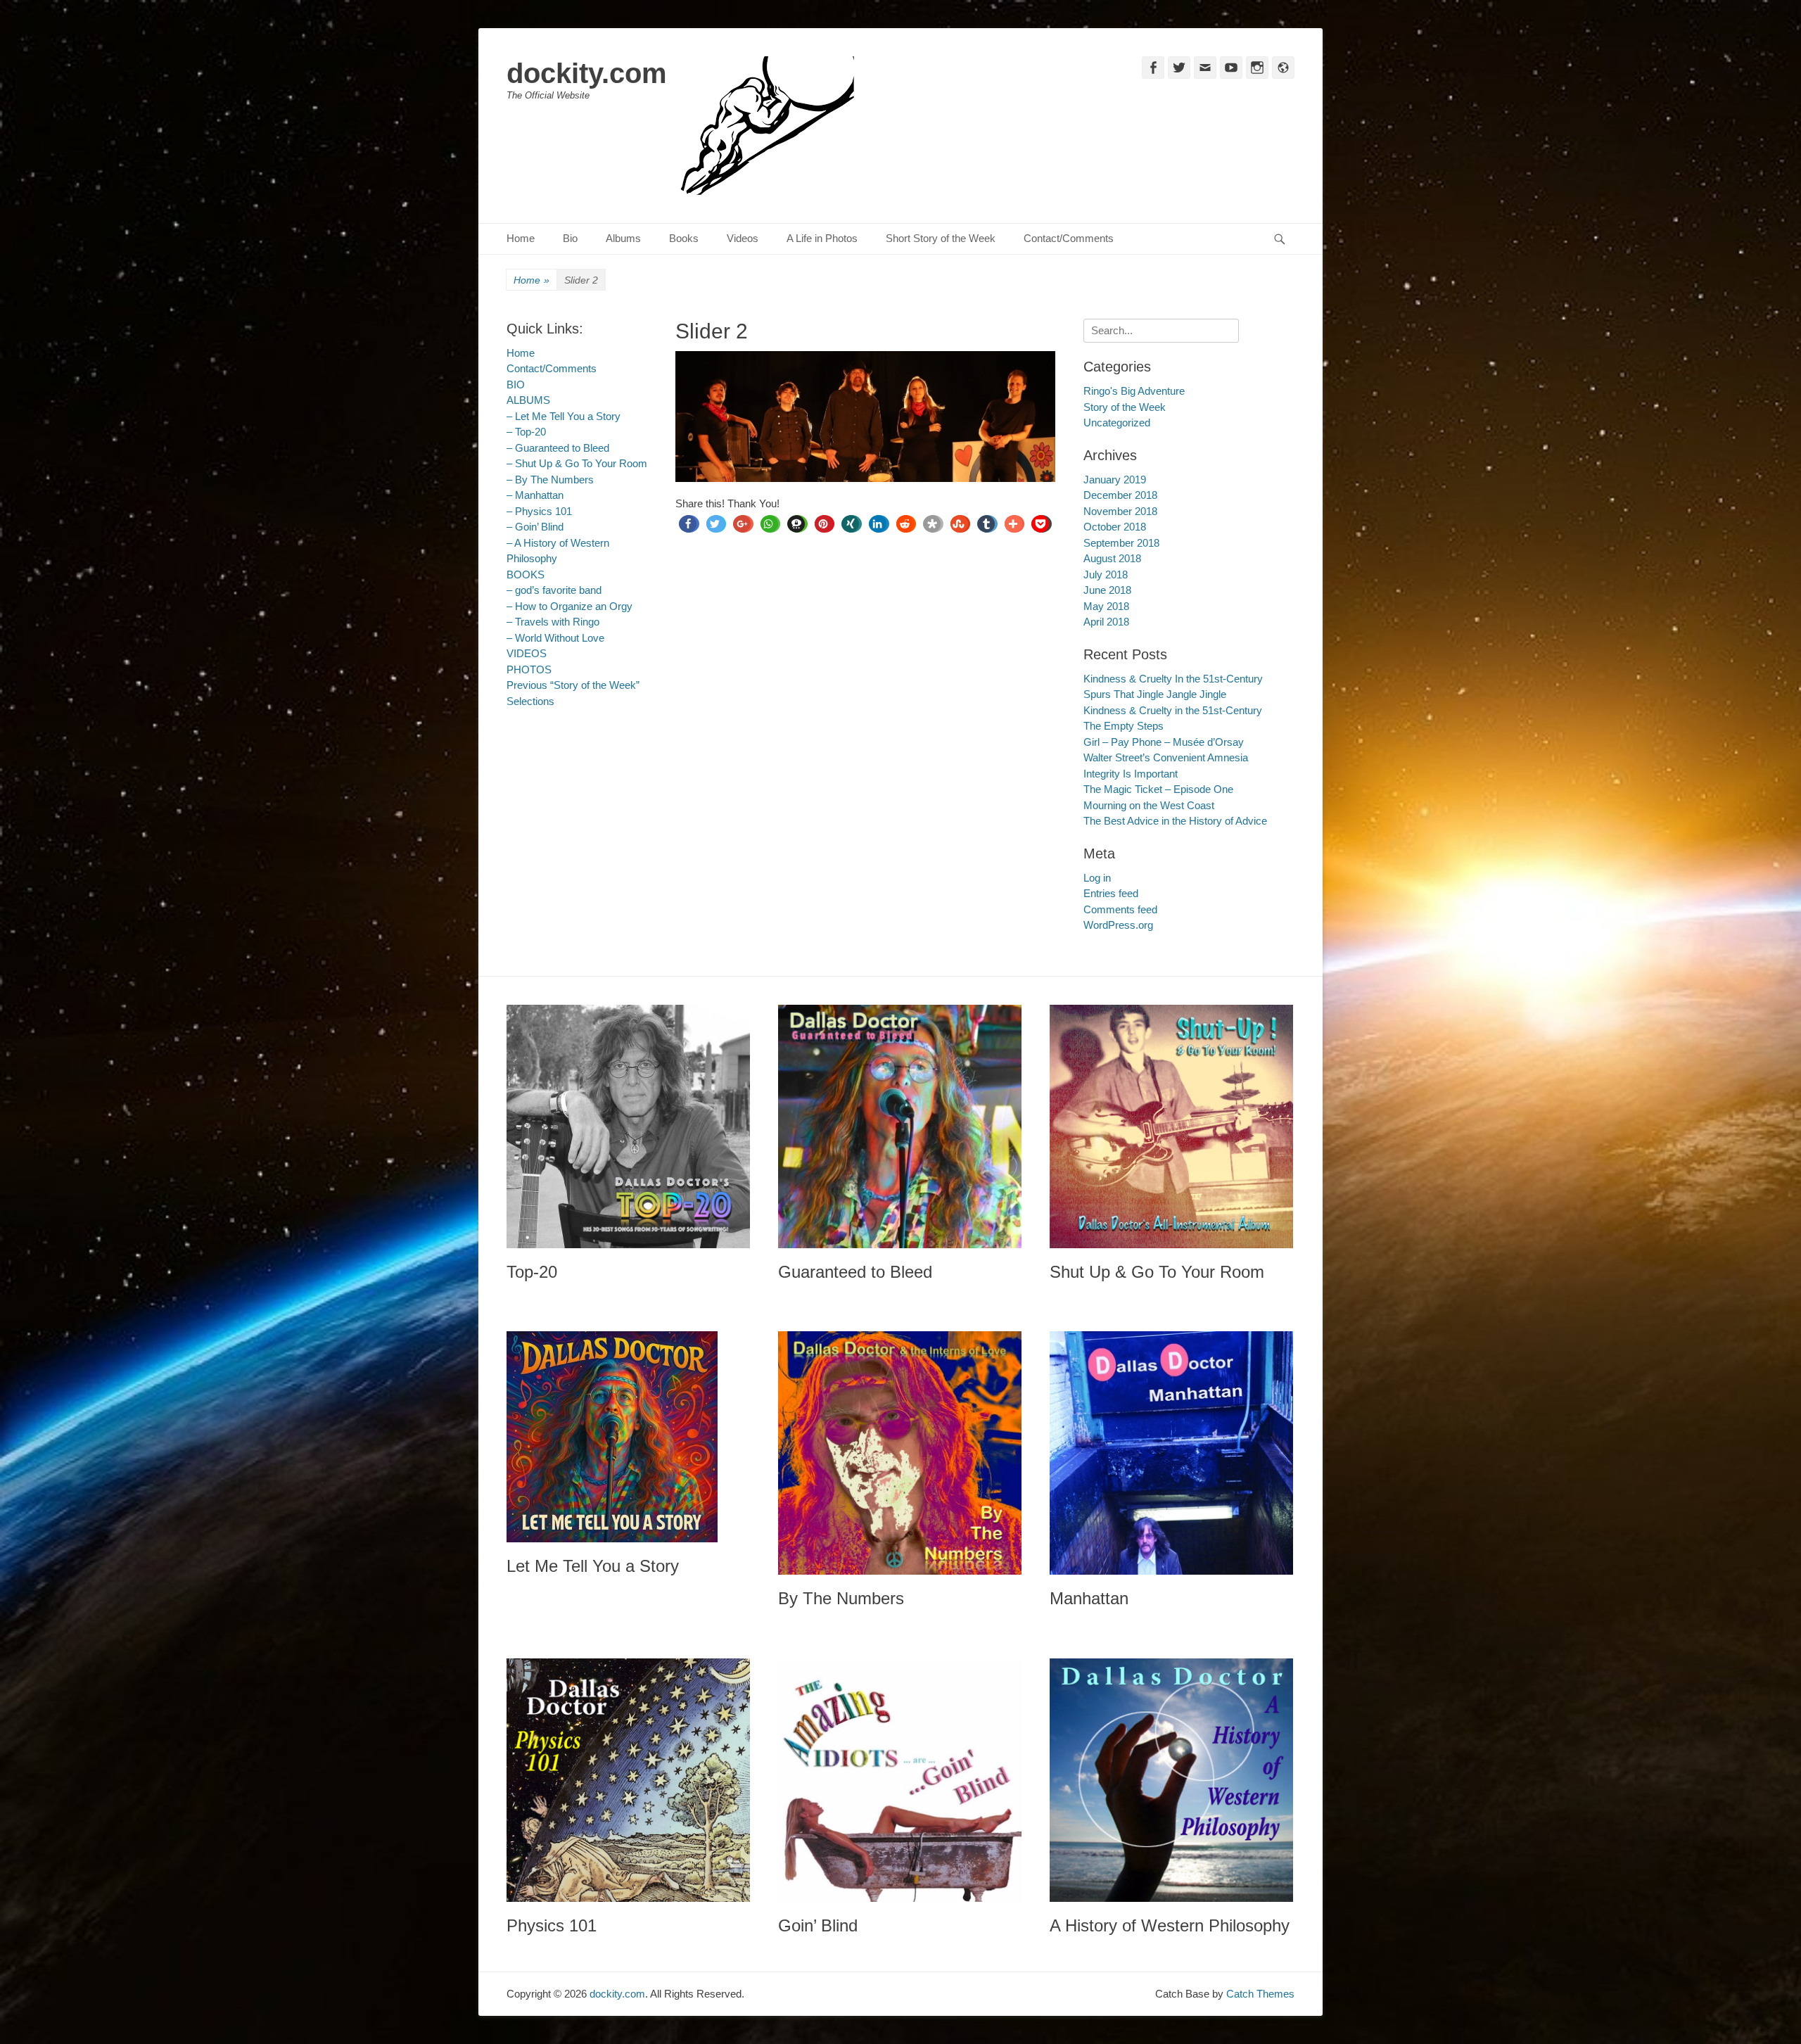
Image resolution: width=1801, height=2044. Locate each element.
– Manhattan (535, 495)
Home (521, 238)
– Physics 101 (539, 511)
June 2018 (1107, 590)
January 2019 (1115, 480)
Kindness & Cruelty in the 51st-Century (1173, 710)
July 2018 (1106, 575)
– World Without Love (555, 638)
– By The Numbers (550, 480)
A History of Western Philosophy (1170, 1925)
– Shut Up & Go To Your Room (577, 463)
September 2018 (1121, 543)
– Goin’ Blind (535, 527)
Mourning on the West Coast (1149, 805)
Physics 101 (552, 1925)
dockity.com (587, 73)
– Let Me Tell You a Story (564, 416)
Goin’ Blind (818, 1925)
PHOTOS (529, 669)
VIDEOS (527, 653)
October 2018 (1115, 527)
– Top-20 (526, 432)
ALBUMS (528, 400)
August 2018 (1112, 558)
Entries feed (1111, 893)
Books (684, 238)
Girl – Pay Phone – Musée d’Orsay (1164, 742)
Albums (623, 238)
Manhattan (1089, 1598)
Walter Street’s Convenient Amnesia (1166, 757)
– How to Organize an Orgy (569, 606)
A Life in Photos (822, 238)
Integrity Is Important (1131, 774)
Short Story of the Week (941, 238)
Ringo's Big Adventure (1134, 391)
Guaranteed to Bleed (855, 1272)
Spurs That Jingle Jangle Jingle (1155, 694)
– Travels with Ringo (553, 622)
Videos (743, 238)
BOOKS (526, 575)
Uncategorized (1117, 423)
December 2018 (1120, 495)
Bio (570, 238)
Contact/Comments (1069, 238)
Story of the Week (1125, 407)
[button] (688, 524)
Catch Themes (1260, 1994)
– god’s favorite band (554, 590)
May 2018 (1106, 606)
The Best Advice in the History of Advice (1175, 821)
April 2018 (1106, 622)
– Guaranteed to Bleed (558, 448)
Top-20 (532, 1272)
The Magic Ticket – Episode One (1158, 789)
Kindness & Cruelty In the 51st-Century (1173, 679)
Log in (1097, 878)
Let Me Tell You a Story (593, 1566)
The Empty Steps (1124, 726)
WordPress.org (1118, 925)
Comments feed (1120, 909)
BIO (516, 385)
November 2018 (1120, 511)
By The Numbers (841, 1598)
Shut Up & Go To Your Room (1157, 1272)
